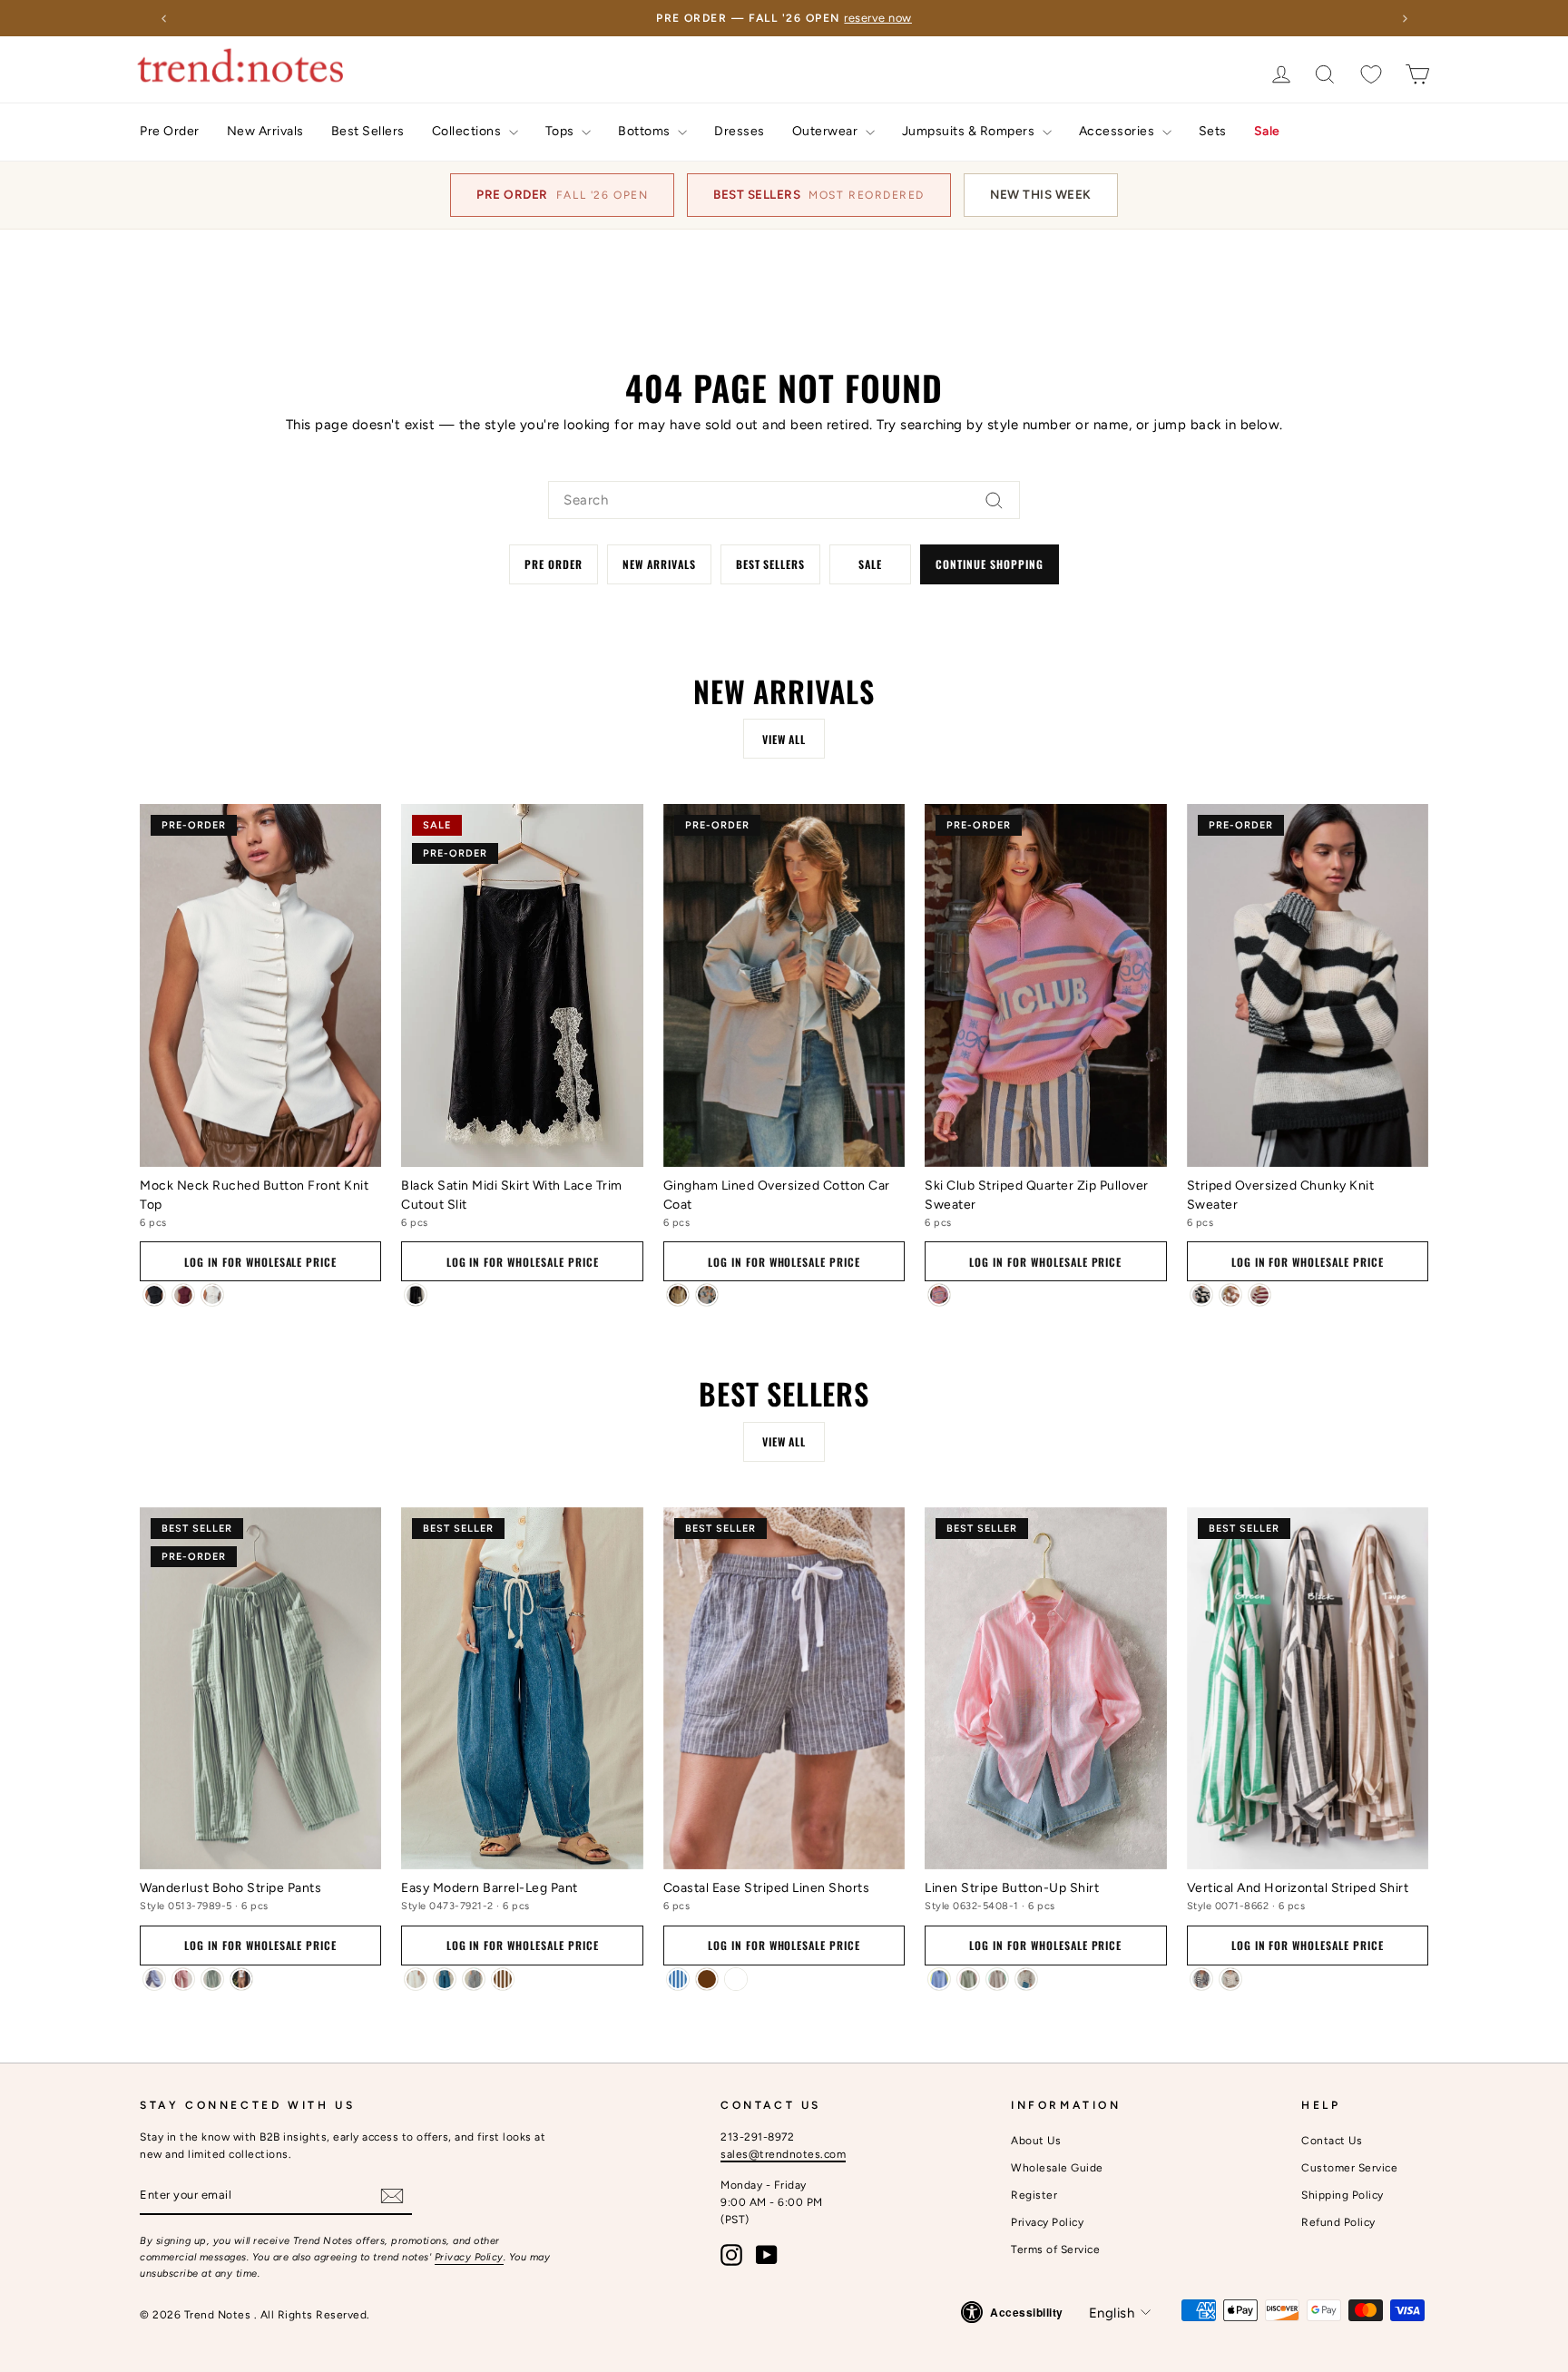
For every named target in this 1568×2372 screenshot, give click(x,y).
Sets (1213, 131)
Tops (562, 131)
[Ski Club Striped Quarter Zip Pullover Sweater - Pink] (939, 1295)
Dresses (740, 131)
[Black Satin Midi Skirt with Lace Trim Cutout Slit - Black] (416, 1295)
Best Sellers (368, 131)
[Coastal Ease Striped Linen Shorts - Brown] (707, 1979)
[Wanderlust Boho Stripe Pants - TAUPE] (241, 1979)
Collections (468, 131)
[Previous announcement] (163, 18)
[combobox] (784, 500)
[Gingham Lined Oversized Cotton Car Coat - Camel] (678, 1295)
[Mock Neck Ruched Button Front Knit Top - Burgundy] (183, 1295)
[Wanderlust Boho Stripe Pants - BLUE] (154, 1979)
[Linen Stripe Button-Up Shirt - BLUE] (939, 1979)
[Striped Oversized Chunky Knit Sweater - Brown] (1230, 1295)
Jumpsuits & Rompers (970, 131)
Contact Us (1332, 2141)
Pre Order (170, 131)
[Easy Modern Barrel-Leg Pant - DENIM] (445, 1979)
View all (784, 739)
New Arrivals (265, 131)
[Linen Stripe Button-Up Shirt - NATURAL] (1026, 1979)
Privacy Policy (469, 2257)
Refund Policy (1338, 2222)
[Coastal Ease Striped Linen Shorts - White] (736, 1979)
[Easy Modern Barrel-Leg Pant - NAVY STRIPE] (474, 1979)
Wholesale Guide (1057, 2168)
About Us (1036, 2141)
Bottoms (646, 131)
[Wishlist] (1371, 74)
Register (1034, 2195)
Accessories (1118, 131)
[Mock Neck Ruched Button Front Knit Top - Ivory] (212, 1295)
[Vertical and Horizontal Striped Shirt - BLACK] (1201, 1979)
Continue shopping (989, 564)
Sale (1267, 131)
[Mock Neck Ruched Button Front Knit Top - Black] (154, 1295)
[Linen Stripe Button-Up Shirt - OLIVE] (968, 1979)
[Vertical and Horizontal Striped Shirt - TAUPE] (1230, 1979)
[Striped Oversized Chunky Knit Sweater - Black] (1201, 1295)
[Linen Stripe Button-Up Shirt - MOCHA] (997, 1979)
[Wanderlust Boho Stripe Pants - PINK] (183, 1979)
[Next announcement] (1405, 18)
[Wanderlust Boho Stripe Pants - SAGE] (212, 1979)
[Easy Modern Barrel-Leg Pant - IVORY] (416, 1979)
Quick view (260, 1142)
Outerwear (827, 131)
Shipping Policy (1343, 2195)
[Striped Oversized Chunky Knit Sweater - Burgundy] (1259, 1295)
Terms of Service (1055, 2249)
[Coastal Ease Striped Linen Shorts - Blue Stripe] (678, 1979)
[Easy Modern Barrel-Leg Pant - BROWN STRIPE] (503, 1979)
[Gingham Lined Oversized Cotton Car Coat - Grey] (707, 1295)
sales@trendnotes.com (783, 2154)
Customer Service (1349, 2168)
